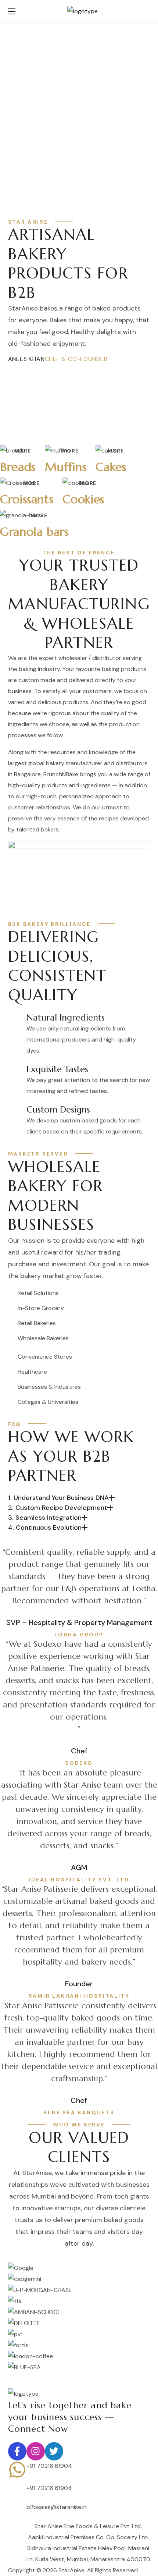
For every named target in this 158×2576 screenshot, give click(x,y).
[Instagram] (36, 2451)
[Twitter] (54, 2451)
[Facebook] (17, 2451)
